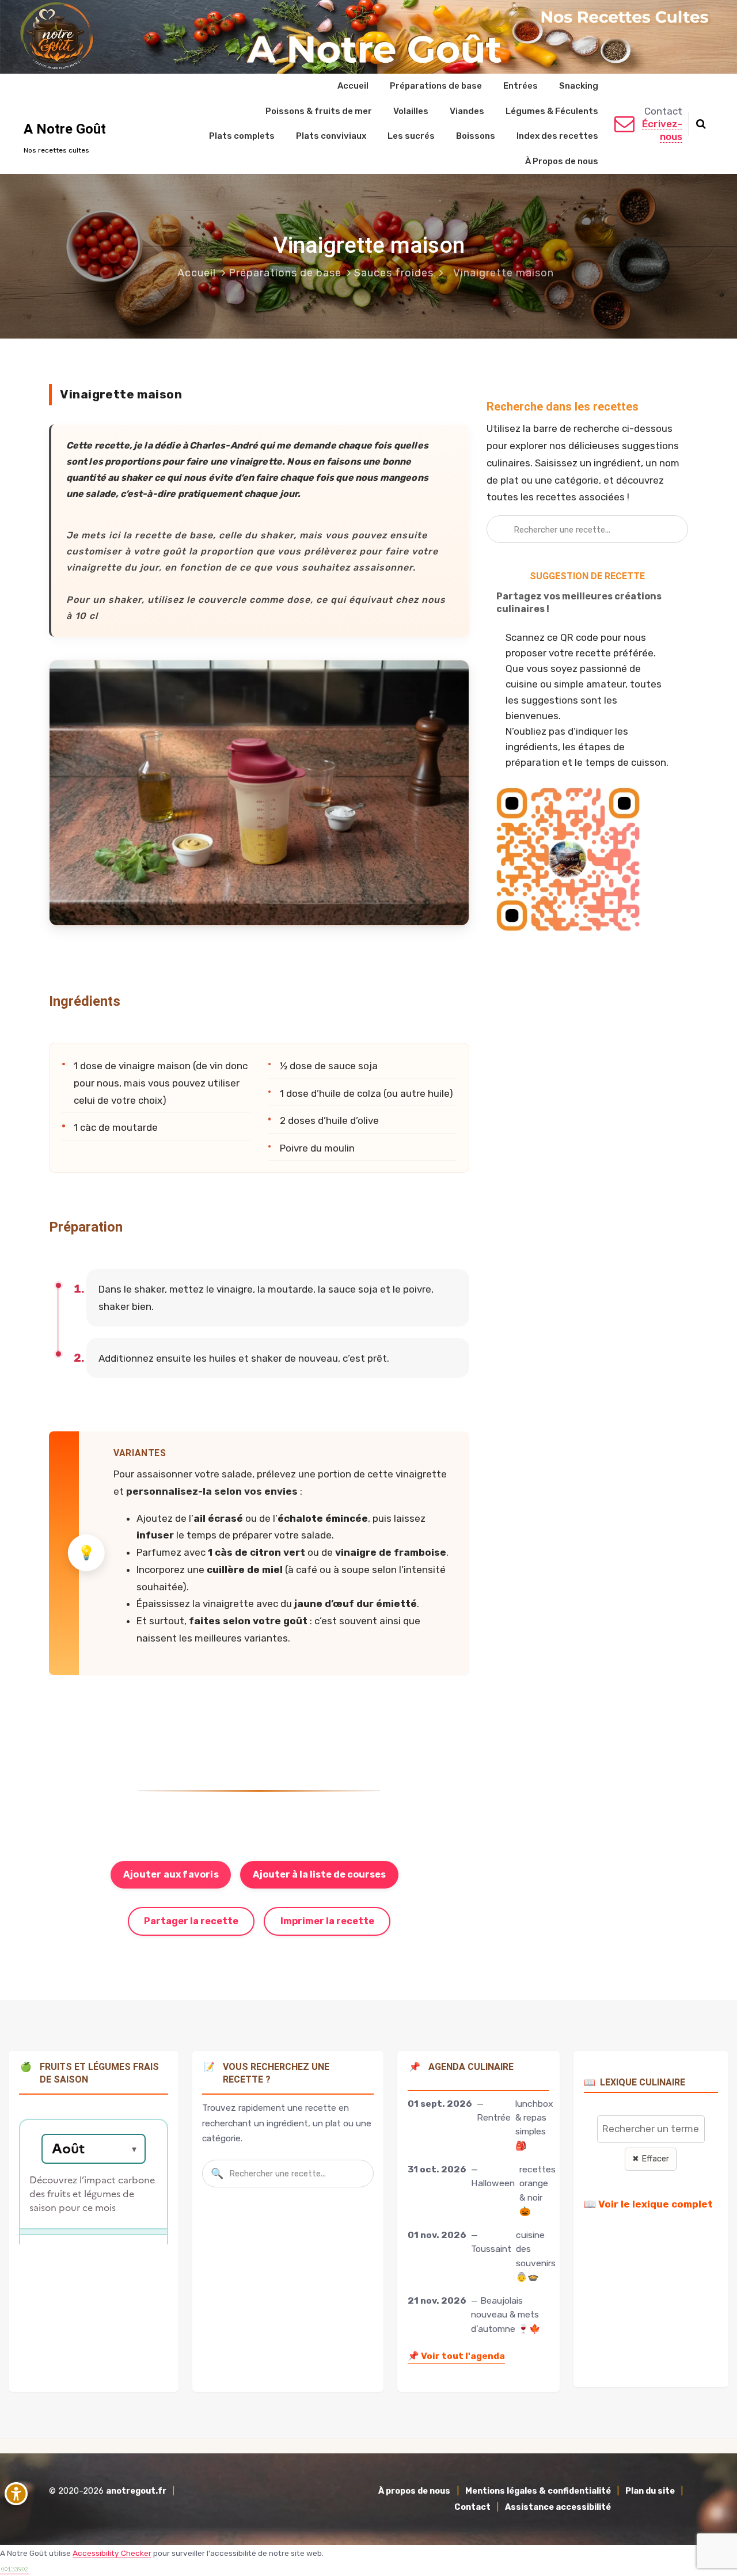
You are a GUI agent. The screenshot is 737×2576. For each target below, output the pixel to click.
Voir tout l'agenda (456, 2356)
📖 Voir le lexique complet (648, 2204)
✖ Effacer (651, 2159)
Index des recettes (557, 136)
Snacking (579, 86)
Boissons (476, 136)
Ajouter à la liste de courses (319, 1874)
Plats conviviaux (331, 136)
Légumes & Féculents (552, 111)
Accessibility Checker (112, 2553)
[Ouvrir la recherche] (701, 124)
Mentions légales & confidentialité (538, 2491)
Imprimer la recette (327, 1921)
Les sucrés (411, 136)
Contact (472, 2507)
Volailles (411, 111)
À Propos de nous (562, 161)
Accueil (353, 86)
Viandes (467, 111)
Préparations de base (436, 86)
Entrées (521, 86)
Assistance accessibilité (558, 2507)
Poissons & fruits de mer (319, 111)
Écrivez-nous (662, 130)
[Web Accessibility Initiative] (18, 2494)
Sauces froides (394, 273)
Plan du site (650, 2491)
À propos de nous (414, 2491)
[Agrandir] (454, 675)
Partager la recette (191, 1921)
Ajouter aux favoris (171, 1874)
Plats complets (242, 136)
